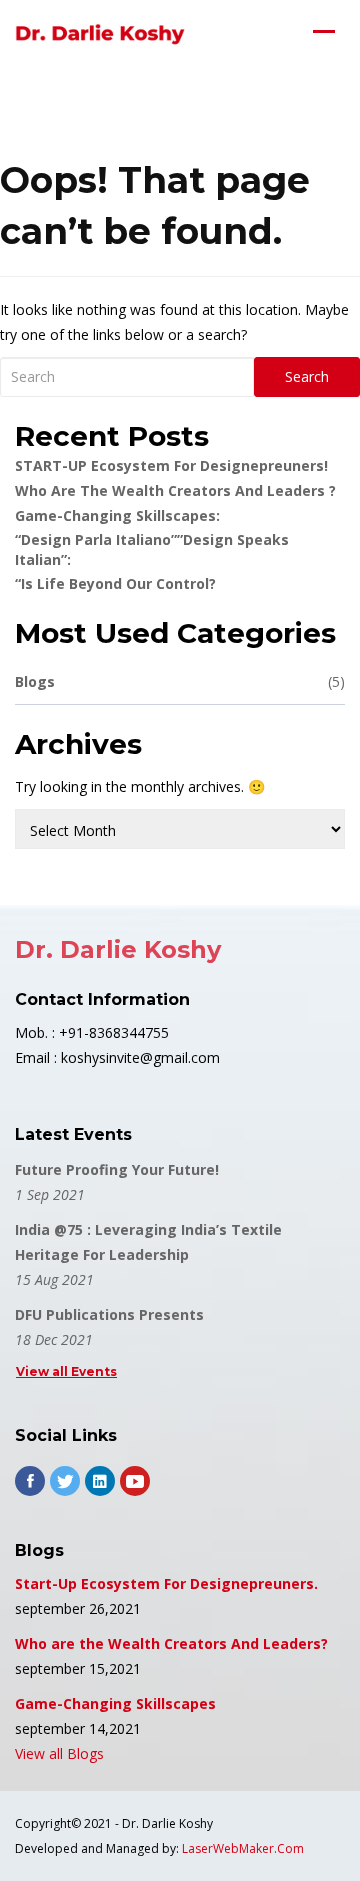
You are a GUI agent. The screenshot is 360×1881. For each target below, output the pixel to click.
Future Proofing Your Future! (117, 1169)
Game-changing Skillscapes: (117, 515)
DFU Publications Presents (109, 1314)
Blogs (180, 681)
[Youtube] (135, 1481)
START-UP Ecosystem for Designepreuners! (171, 465)
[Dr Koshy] (100, 35)
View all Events (66, 1371)
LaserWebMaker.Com (243, 1848)
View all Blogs (59, 1753)
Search (307, 376)
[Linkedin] (100, 1481)
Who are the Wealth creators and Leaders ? (175, 490)
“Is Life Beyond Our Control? (115, 583)
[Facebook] (30, 1481)
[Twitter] (65, 1481)
